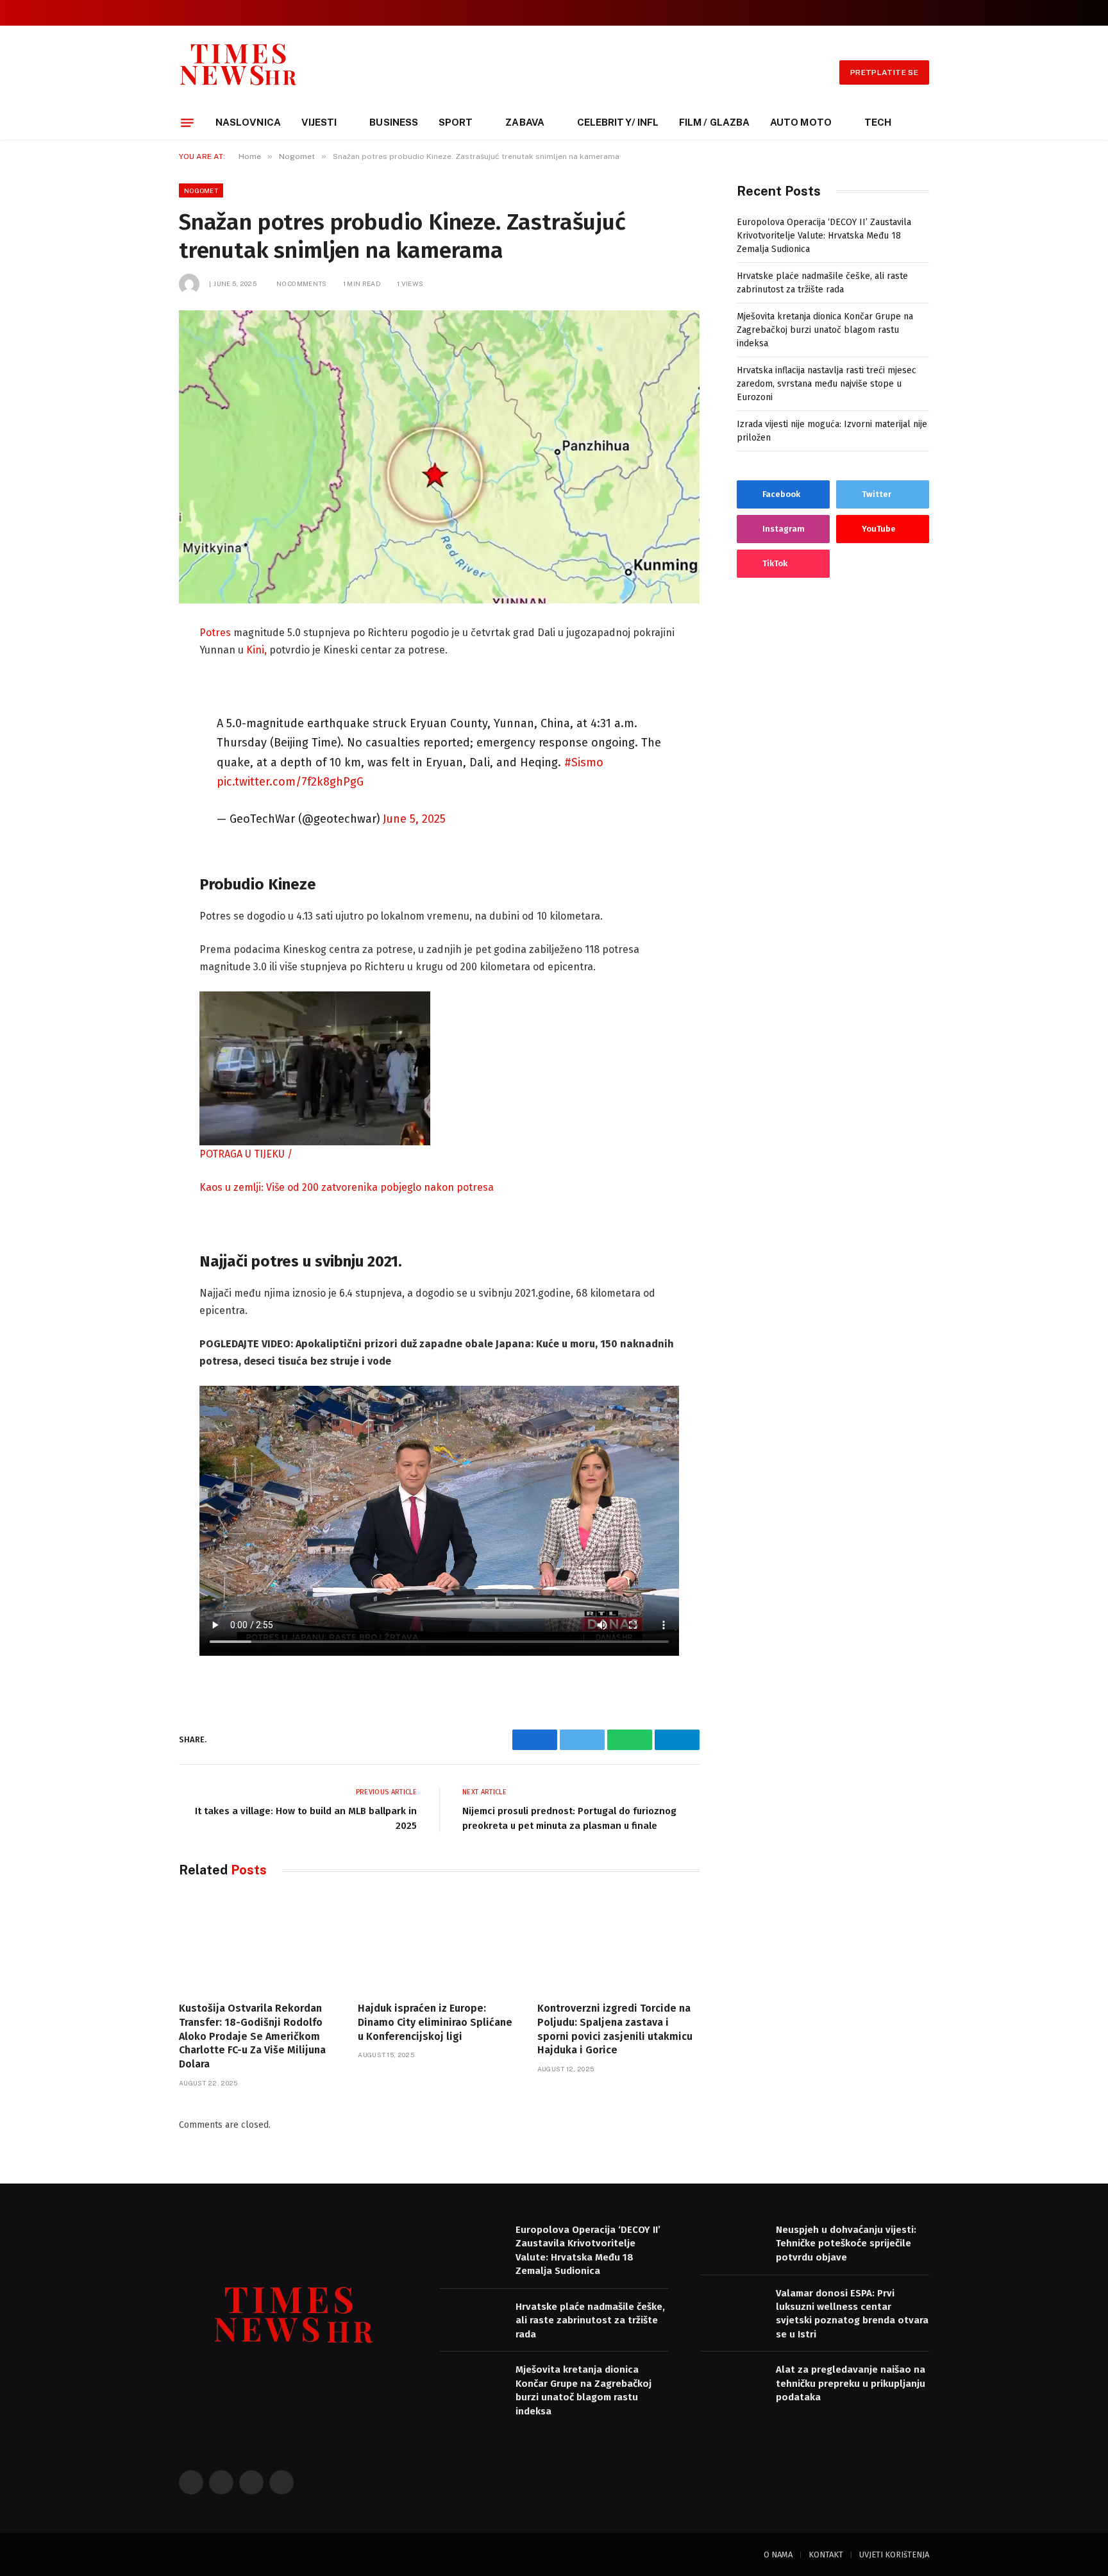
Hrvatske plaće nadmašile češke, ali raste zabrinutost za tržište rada (590, 2320)
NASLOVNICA (248, 122)
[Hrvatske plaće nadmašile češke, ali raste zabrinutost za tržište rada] (472, 2320)
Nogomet (201, 190)
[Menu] (187, 122)
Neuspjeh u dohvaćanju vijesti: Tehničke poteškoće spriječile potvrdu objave (846, 2243)
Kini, (256, 650)
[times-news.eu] (239, 72)
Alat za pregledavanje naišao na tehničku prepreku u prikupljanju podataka (851, 2383)
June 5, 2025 (414, 819)
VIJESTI (319, 122)
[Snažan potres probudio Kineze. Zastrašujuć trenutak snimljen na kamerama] (439, 457)
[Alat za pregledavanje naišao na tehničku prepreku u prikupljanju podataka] (732, 2383)
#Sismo (584, 762)
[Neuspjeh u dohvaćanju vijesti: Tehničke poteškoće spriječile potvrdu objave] (732, 2243)
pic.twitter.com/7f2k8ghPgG (290, 782)
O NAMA (778, 2555)
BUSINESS (394, 122)
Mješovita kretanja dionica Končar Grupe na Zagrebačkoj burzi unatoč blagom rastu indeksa (825, 330)
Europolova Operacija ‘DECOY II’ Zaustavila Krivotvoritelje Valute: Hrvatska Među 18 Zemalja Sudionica (824, 236)
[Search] (924, 13)
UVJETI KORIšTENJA (894, 2555)
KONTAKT (826, 2555)
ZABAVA (525, 122)
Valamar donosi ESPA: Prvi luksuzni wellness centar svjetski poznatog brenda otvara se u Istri (852, 2314)
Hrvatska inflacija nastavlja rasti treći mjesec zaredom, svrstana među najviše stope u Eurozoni (827, 384)
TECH (878, 122)
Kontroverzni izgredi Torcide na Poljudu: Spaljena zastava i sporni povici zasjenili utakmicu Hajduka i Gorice (615, 2029)
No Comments (301, 283)
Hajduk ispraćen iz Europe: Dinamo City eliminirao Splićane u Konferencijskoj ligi (435, 2022)
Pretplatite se (884, 72)
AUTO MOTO (801, 122)
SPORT (456, 122)
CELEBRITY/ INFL (618, 122)
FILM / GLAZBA (714, 122)
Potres (215, 633)
